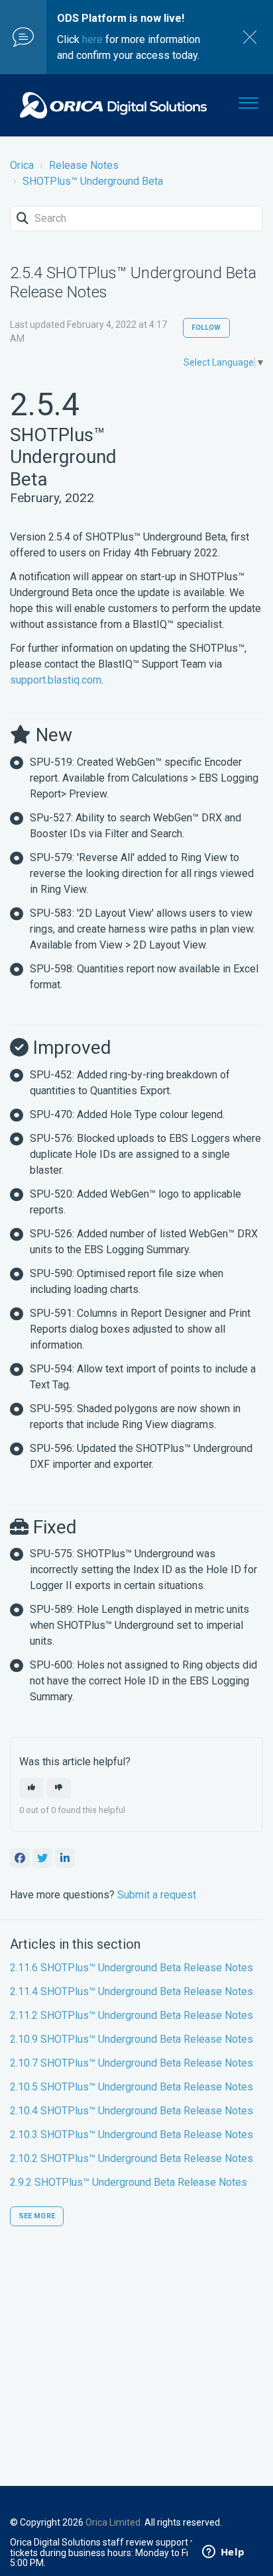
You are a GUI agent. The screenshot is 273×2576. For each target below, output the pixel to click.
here (92, 39)
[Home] (113, 105)
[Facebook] (20, 1858)
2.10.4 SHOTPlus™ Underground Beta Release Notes (132, 2111)
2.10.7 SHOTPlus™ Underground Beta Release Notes (132, 2063)
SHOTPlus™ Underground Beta (93, 181)
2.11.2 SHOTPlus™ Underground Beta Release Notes (132, 2015)
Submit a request (157, 1895)
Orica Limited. (114, 2522)
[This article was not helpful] (59, 1788)
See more (37, 2216)
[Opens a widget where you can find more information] (223, 2553)
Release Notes (84, 165)
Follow (206, 328)
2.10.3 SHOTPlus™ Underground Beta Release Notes (132, 2135)
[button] (248, 100)
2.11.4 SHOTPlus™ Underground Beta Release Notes (132, 1991)
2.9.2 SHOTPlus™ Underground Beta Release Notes (129, 2182)
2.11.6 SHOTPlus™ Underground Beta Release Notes (132, 1968)
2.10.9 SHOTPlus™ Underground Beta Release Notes (132, 2039)
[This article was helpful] (31, 1788)
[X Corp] (42, 1858)
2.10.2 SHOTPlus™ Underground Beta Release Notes (132, 2158)
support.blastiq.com (56, 680)
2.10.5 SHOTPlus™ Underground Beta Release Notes (132, 2087)
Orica (22, 165)
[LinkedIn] (65, 1858)
